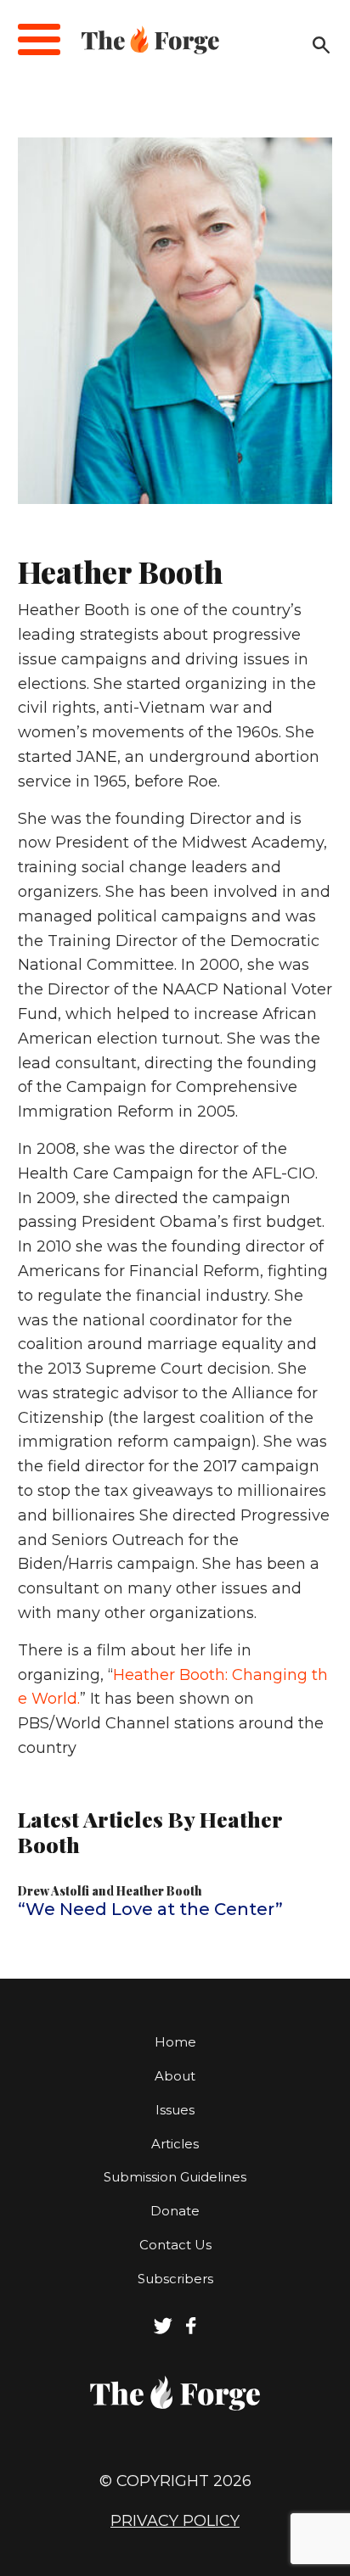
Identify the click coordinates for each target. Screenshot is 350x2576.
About (175, 2076)
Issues (175, 2110)
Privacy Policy (175, 2521)
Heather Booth (159, 1891)
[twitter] (163, 2330)
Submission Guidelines (175, 2177)
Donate (175, 2211)
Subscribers (175, 2279)
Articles (175, 2144)
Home (175, 2042)
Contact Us (175, 2245)
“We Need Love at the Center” (150, 1909)
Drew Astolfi (54, 1891)
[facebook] (192, 2330)
